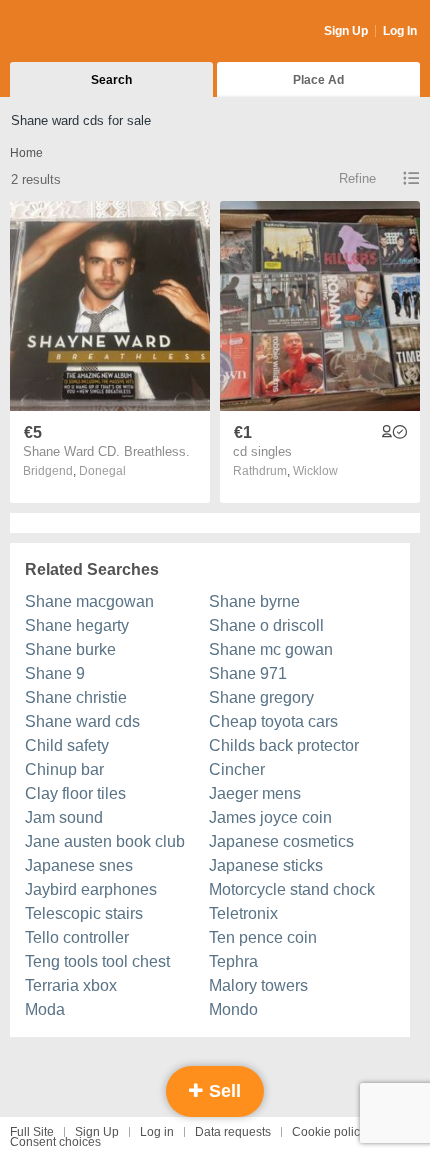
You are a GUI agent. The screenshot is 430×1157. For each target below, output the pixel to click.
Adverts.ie (88, 32)
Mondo (233, 1009)
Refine (357, 178)
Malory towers (258, 985)
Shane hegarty (77, 625)
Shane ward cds (82, 721)
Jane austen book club (105, 841)
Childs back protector (284, 745)
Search (111, 80)
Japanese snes (79, 865)
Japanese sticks (266, 865)
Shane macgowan (89, 601)
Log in (157, 1132)
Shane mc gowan (271, 649)
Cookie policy (329, 1132)
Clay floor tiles (75, 793)
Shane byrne (254, 601)
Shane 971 (248, 673)
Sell (222, 1091)
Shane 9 (55, 673)
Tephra (233, 961)
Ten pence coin (263, 937)
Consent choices (55, 1142)
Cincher (237, 769)
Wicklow (315, 471)
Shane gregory (261, 697)
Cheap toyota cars (273, 721)
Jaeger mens (255, 793)
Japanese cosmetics (281, 841)
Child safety (67, 745)
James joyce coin (270, 817)
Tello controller (77, 937)
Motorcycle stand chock (292, 889)
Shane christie (76, 697)
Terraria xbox (71, 985)
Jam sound (64, 817)
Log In (400, 31)
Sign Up (346, 31)
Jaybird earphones (91, 889)
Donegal (102, 471)
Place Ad (318, 80)
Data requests (233, 1132)
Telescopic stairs (84, 913)
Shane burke (70, 649)
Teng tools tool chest (97, 961)
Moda (45, 1009)
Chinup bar (64, 769)
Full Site (32, 1132)
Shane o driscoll (266, 625)
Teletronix (243, 913)
